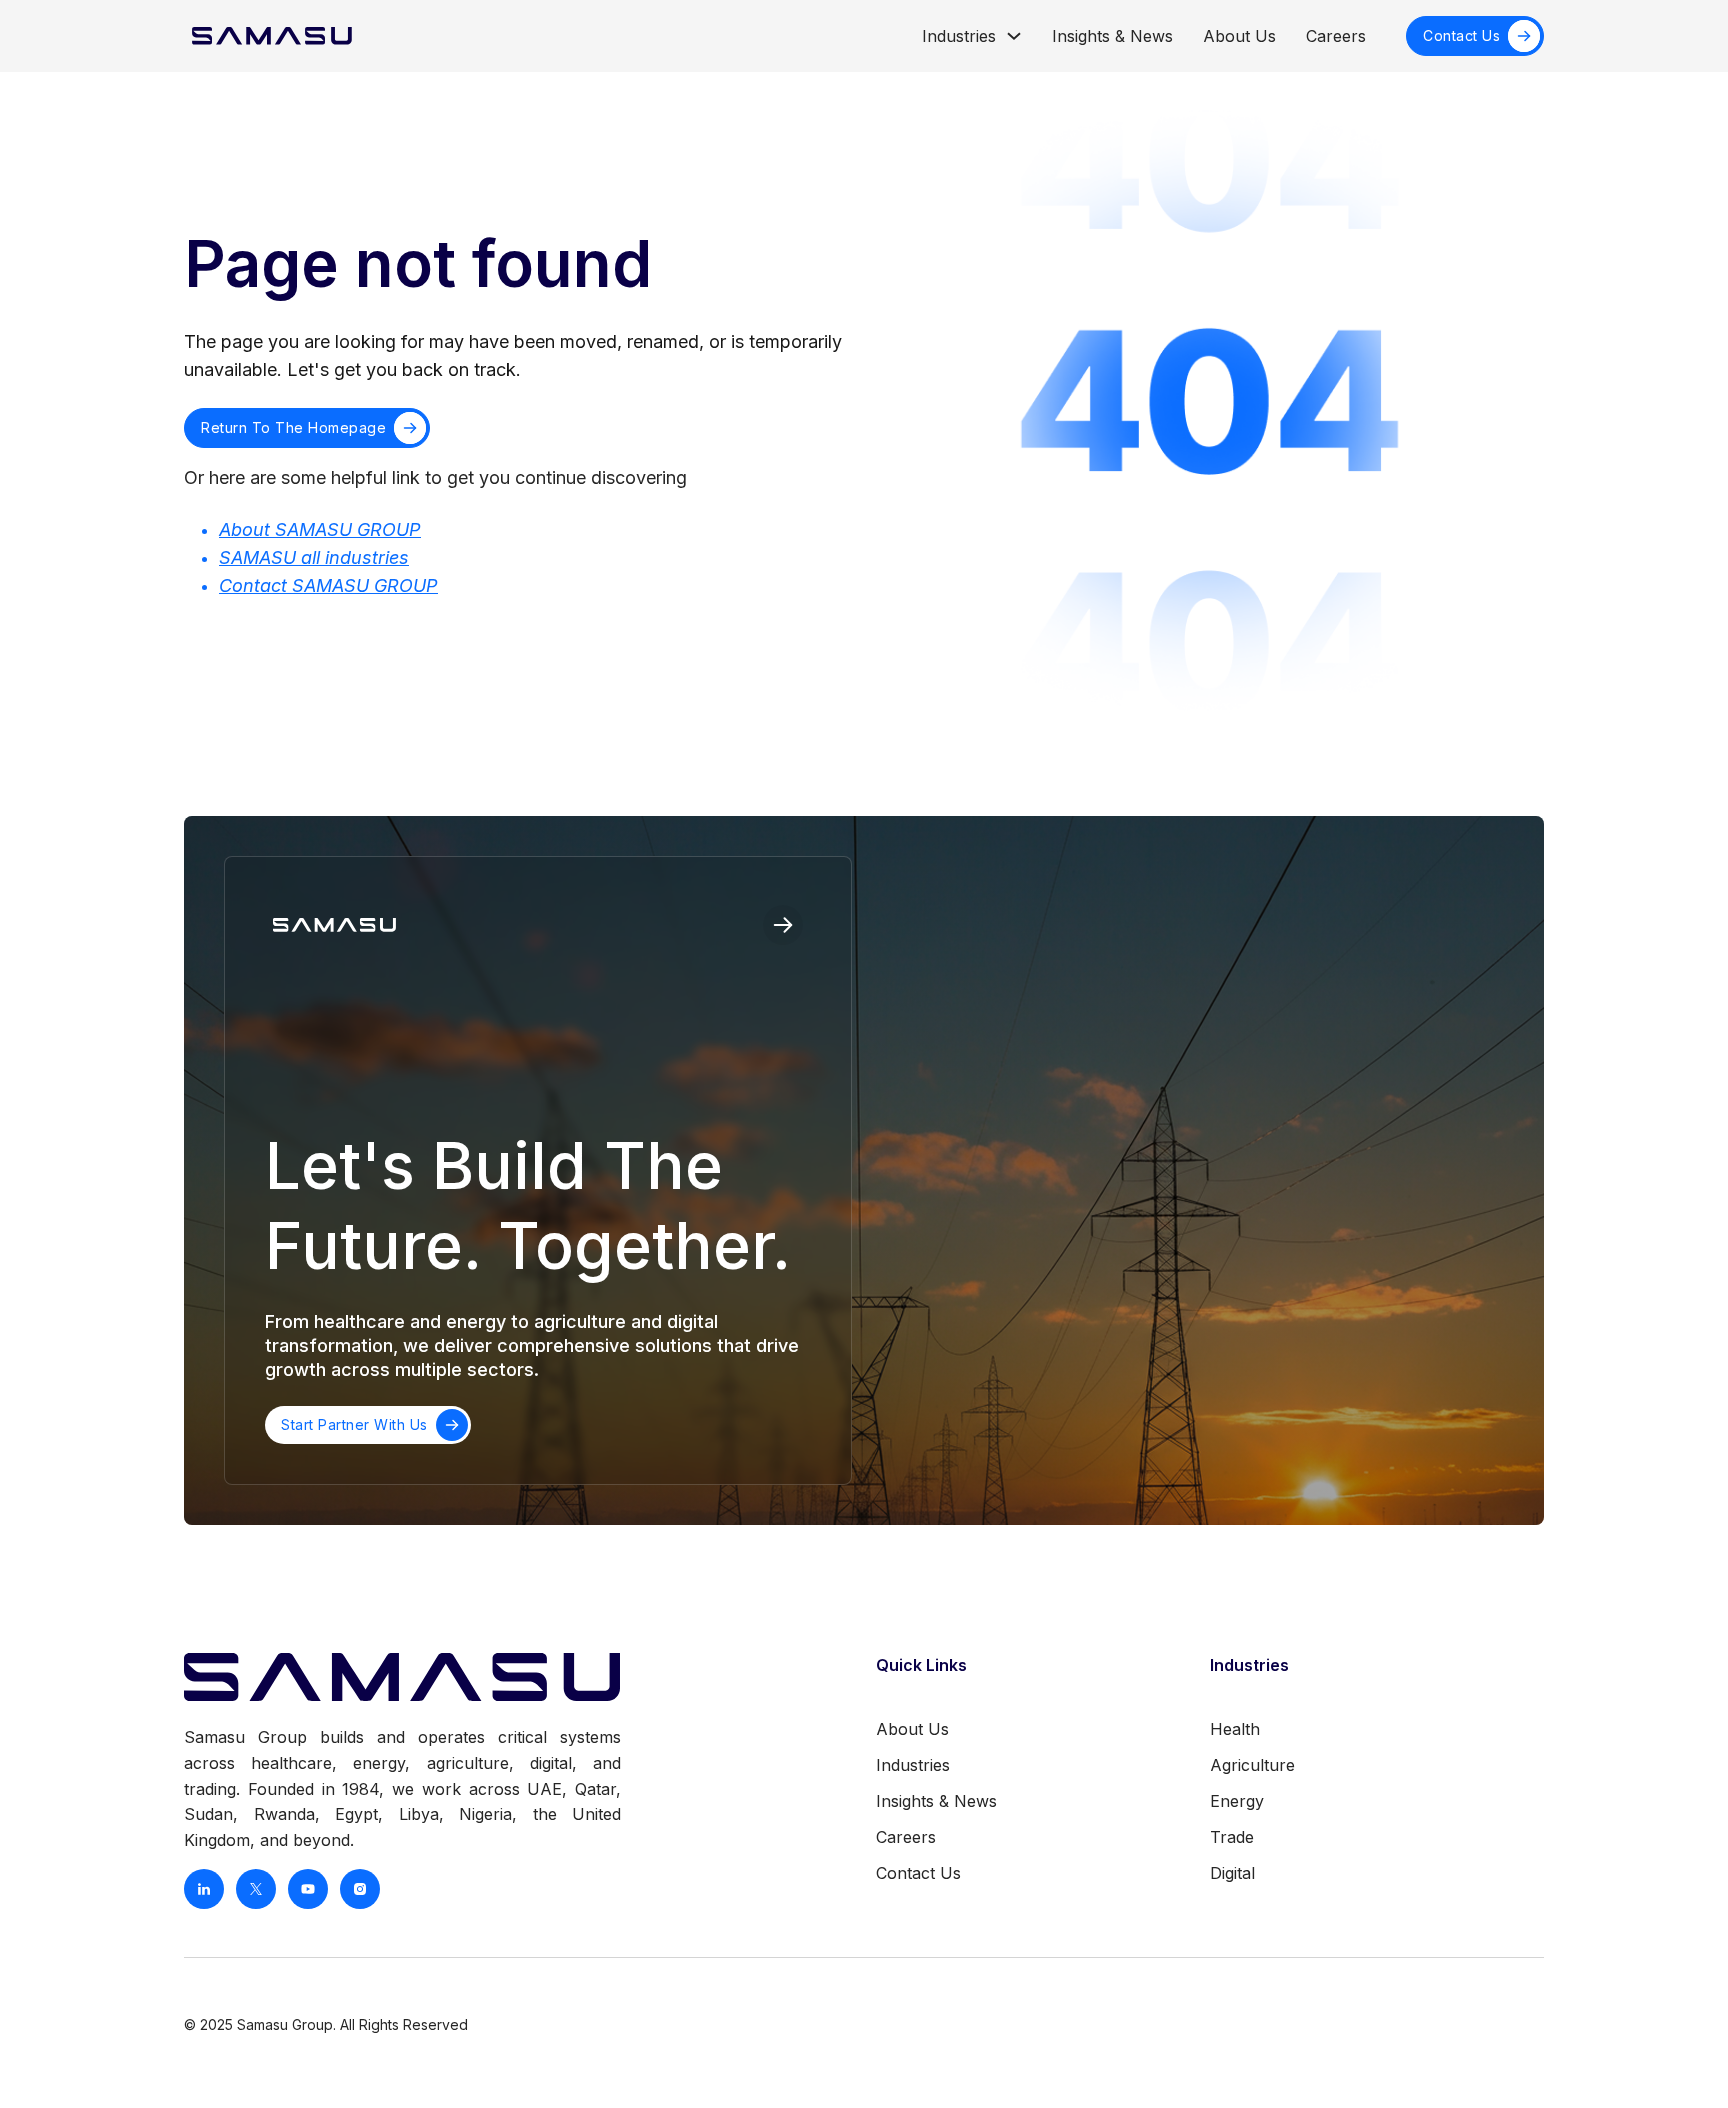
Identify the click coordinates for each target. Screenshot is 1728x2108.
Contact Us (1461, 35)
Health (1235, 1729)
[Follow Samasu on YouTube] (308, 1889)
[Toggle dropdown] (1014, 36)
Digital (1232, 1873)
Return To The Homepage (293, 427)
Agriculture (1252, 1765)
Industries (959, 36)
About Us (1239, 36)
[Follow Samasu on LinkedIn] (204, 1889)
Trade (1232, 1837)
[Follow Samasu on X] (256, 1889)
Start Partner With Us (354, 1424)
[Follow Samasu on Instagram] (360, 1889)
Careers (1336, 36)
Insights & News (1112, 36)
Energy (1237, 1801)
